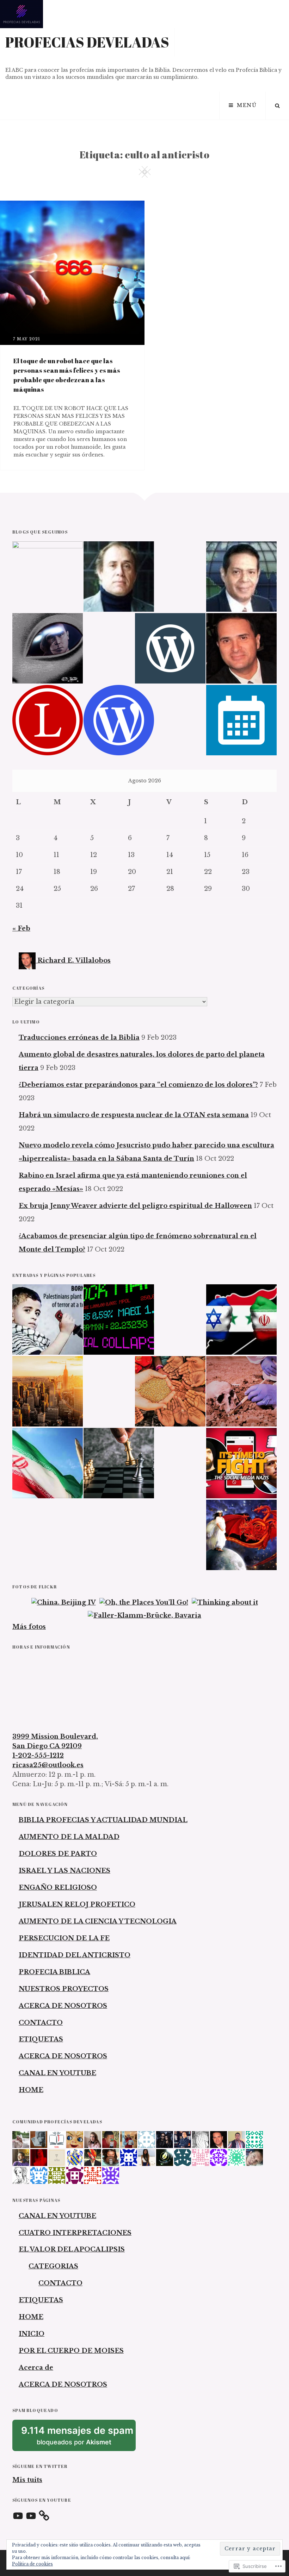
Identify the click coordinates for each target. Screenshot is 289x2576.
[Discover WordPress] (170, 648)
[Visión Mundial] (241, 577)
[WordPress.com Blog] (119, 720)
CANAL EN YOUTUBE (57, 2073)
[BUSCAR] (277, 106)
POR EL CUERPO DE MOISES (71, 2351)
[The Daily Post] (241, 720)
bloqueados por (78, 2438)
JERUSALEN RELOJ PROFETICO (77, 1904)
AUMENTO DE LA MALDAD (69, 1837)
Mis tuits (27, 2480)
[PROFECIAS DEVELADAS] (48, 577)
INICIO (32, 2334)
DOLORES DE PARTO (58, 1854)
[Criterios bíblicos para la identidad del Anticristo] (119, 1463)
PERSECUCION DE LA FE (64, 1938)
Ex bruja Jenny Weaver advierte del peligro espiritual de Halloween (135, 1206)
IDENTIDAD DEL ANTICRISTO (75, 1955)
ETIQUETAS (41, 2039)
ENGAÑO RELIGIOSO (58, 1888)
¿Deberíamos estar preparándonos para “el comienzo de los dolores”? (138, 1085)
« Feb (21, 928)
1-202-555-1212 (38, 1756)
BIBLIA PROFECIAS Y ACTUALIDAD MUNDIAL (103, 1820)
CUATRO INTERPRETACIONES (75, 2233)
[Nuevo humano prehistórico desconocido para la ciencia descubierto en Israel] (241, 1391)
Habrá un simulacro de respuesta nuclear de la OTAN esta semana (134, 1115)
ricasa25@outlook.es (48, 1765)
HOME (31, 2090)
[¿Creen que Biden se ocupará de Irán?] (48, 1463)
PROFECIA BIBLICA (54, 1972)
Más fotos (29, 1627)
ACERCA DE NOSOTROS (63, 2006)
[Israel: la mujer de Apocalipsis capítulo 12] (241, 1535)
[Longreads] (48, 720)
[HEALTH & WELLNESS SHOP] (241, 648)
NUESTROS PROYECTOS (64, 1989)
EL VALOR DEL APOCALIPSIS (72, 2249)
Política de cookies (32, 2564)
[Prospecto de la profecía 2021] (119, 1320)
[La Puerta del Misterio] (48, 648)
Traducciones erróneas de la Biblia (79, 1038)
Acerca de (36, 2368)
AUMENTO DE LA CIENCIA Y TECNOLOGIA (98, 1921)
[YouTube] (18, 2516)
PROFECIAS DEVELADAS (87, 42)
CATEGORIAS (53, 2266)
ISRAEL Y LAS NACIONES (64, 1871)
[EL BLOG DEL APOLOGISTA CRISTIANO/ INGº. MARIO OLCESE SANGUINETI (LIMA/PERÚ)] (119, 577)
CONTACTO (41, 2023)
